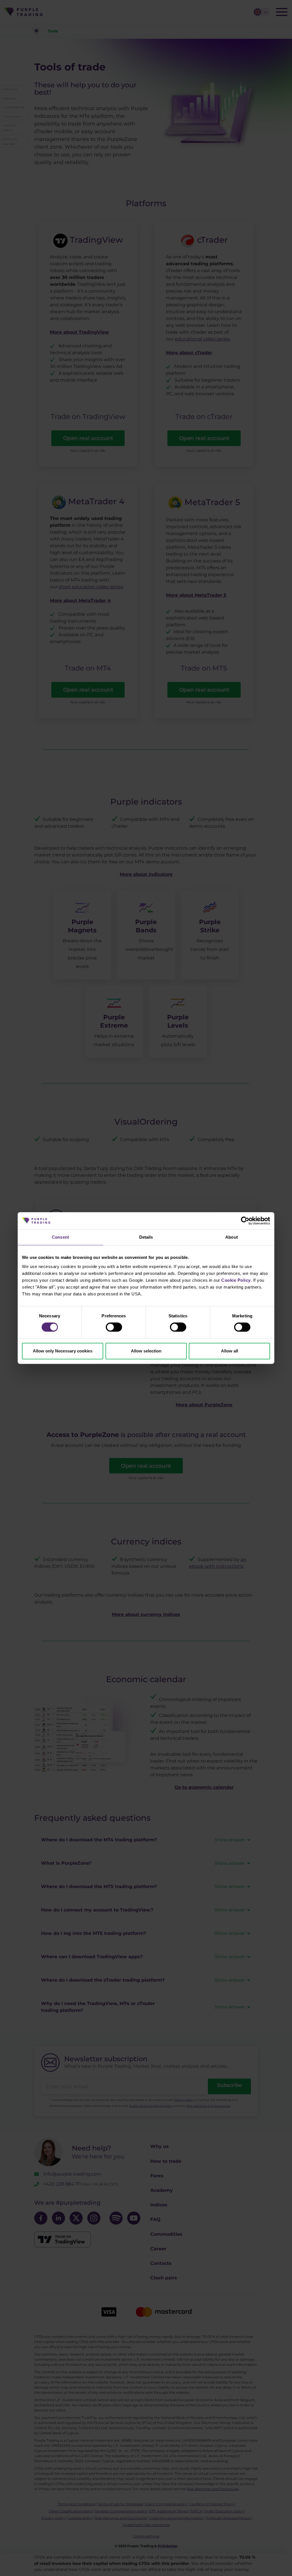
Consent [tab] (60, 1237)
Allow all (230, 1351)
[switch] (114, 1327)
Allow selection (146, 1351)
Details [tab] (146, 1237)
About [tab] (232, 1237)
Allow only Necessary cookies (63, 1351)
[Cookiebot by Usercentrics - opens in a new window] (245, 1221)
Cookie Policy (236, 1280)
